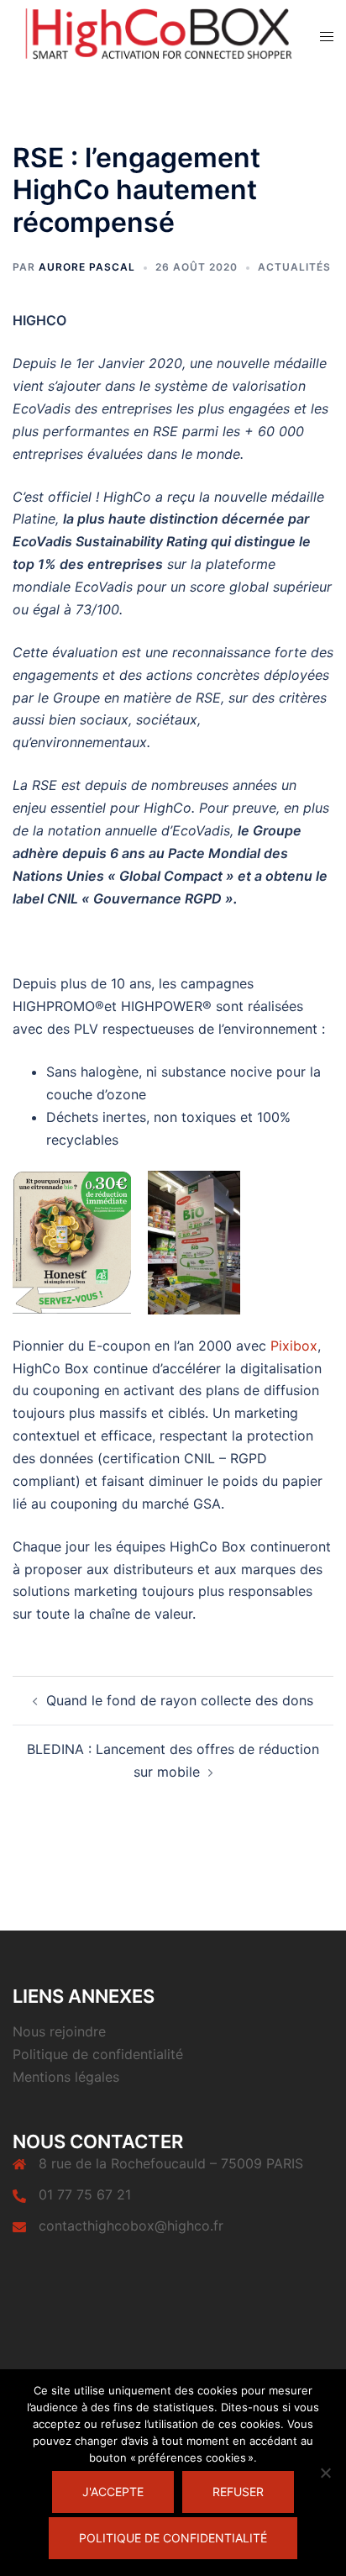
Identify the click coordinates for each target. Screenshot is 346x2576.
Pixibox (294, 1346)
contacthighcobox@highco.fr (131, 2226)
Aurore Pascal (87, 267)
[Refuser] (325, 2473)
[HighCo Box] (154, 34)
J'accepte (113, 2492)
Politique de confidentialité (98, 2054)
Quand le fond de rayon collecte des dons (180, 1700)
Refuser (238, 2492)
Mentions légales (66, 2077)
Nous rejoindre (59, 2031)
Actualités (294, 267)
